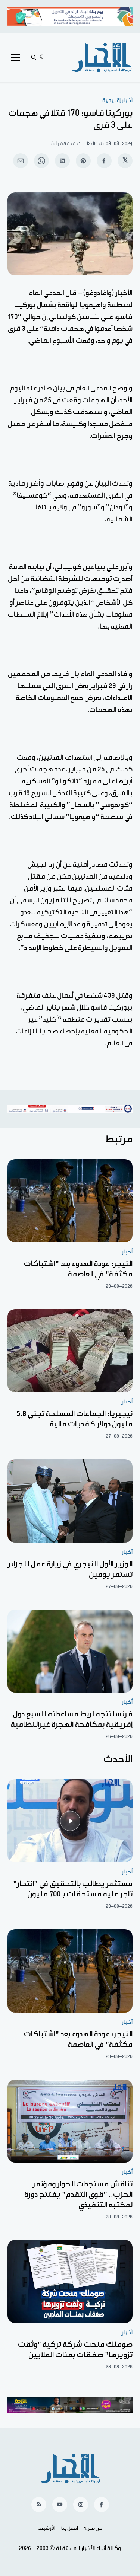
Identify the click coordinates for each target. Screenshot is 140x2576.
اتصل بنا (70, 2528)
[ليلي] (43, 57)
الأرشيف (46, 2528)
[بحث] (34, 57)
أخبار (127, 1252)
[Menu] (16, 57)
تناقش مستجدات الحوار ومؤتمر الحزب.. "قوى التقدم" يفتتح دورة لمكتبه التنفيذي (78, 2195)
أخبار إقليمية (117, 100)
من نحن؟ (93, 2528)
